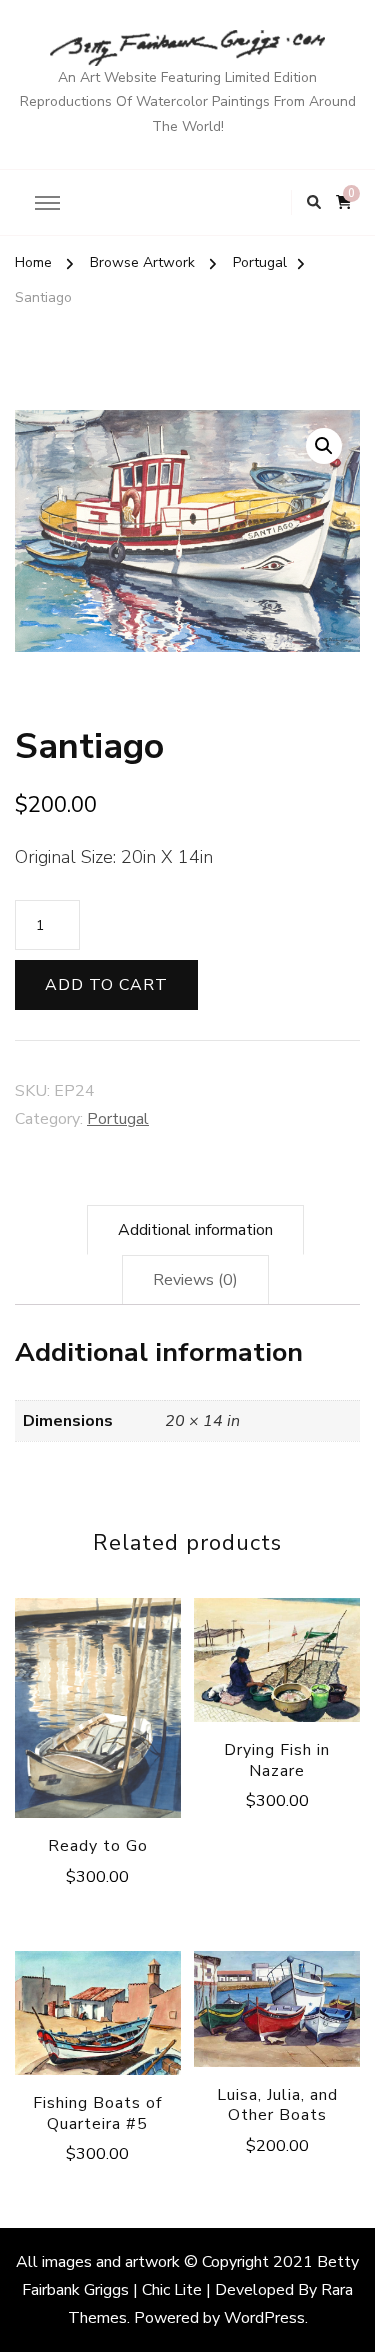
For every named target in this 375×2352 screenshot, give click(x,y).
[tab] (195, 1230)
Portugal (118, 1119)
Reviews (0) (195, 1280)
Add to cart (106, 985)
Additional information (195, 1230)
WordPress (264, 2318)
